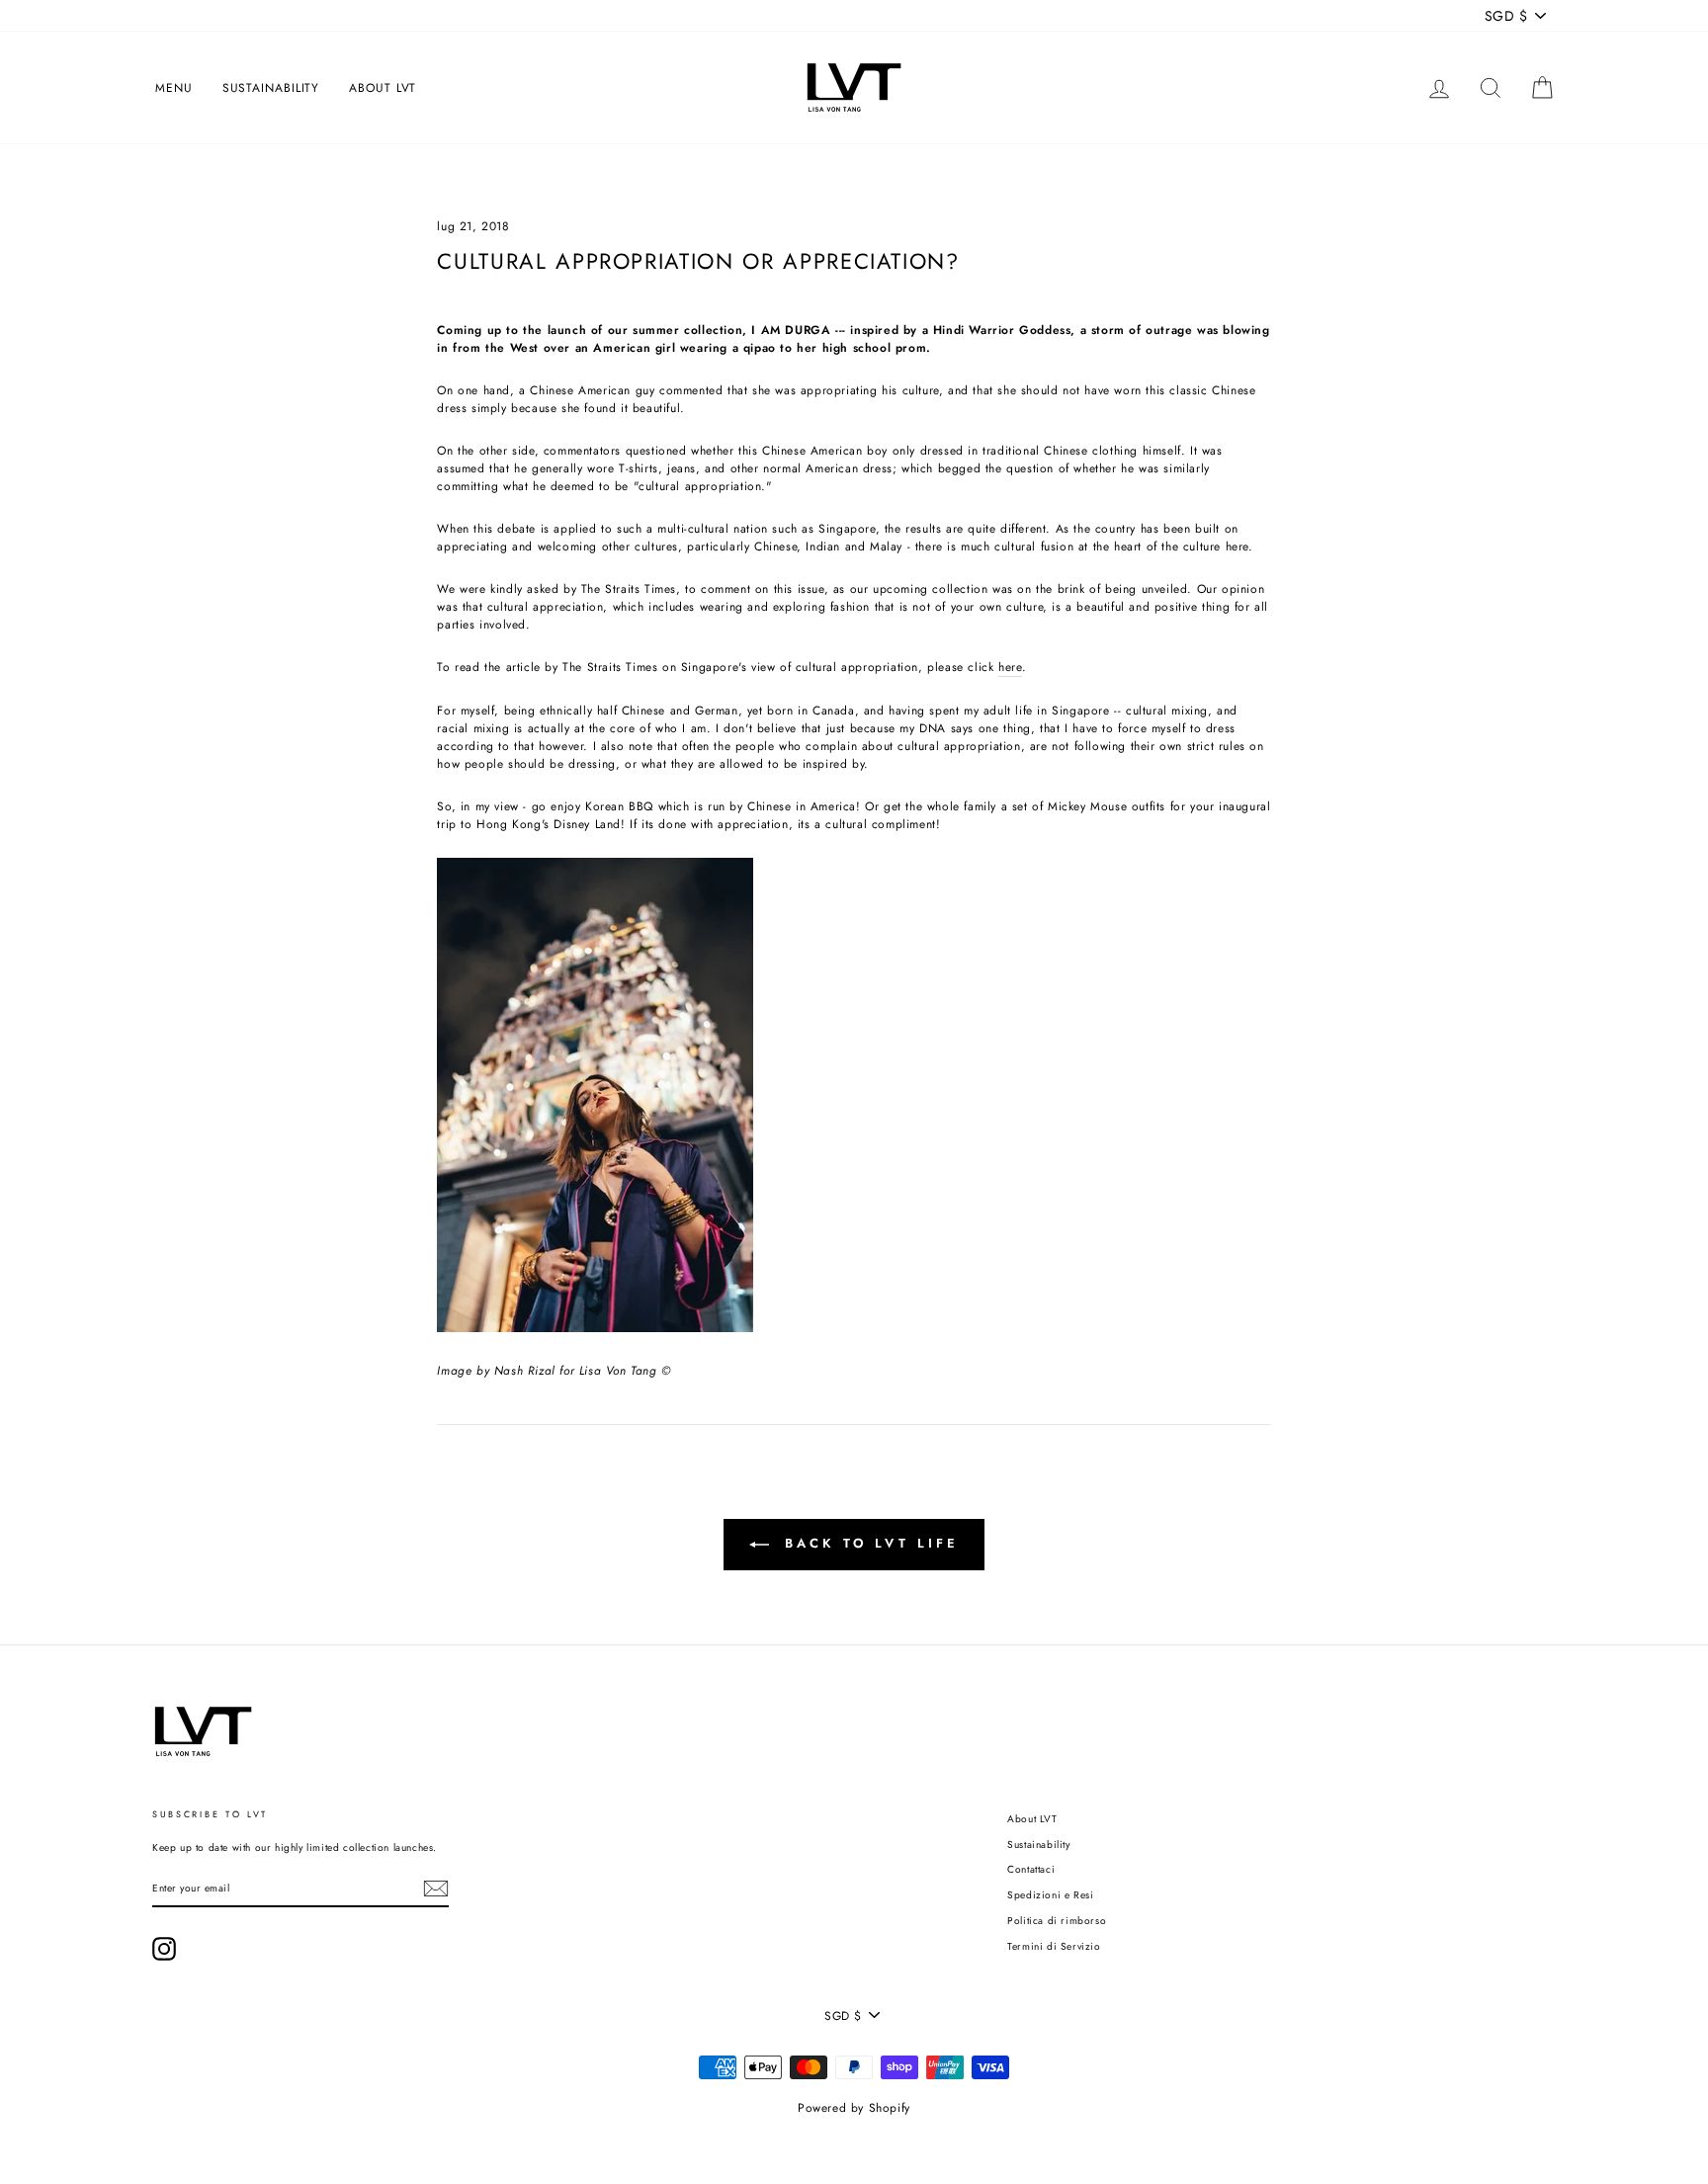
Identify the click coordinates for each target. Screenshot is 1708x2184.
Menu (174, 88)
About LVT (383, 88)
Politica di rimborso (1057, 1921)
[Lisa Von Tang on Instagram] (164, 1949)
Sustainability (271, 88)
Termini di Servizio (1054, 1946)
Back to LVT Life (867, 1543)
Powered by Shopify (854, 2108)
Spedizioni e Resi (1050, 1895)
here (1010, 667)
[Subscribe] (436, 1889)
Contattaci (1031, 1869)
